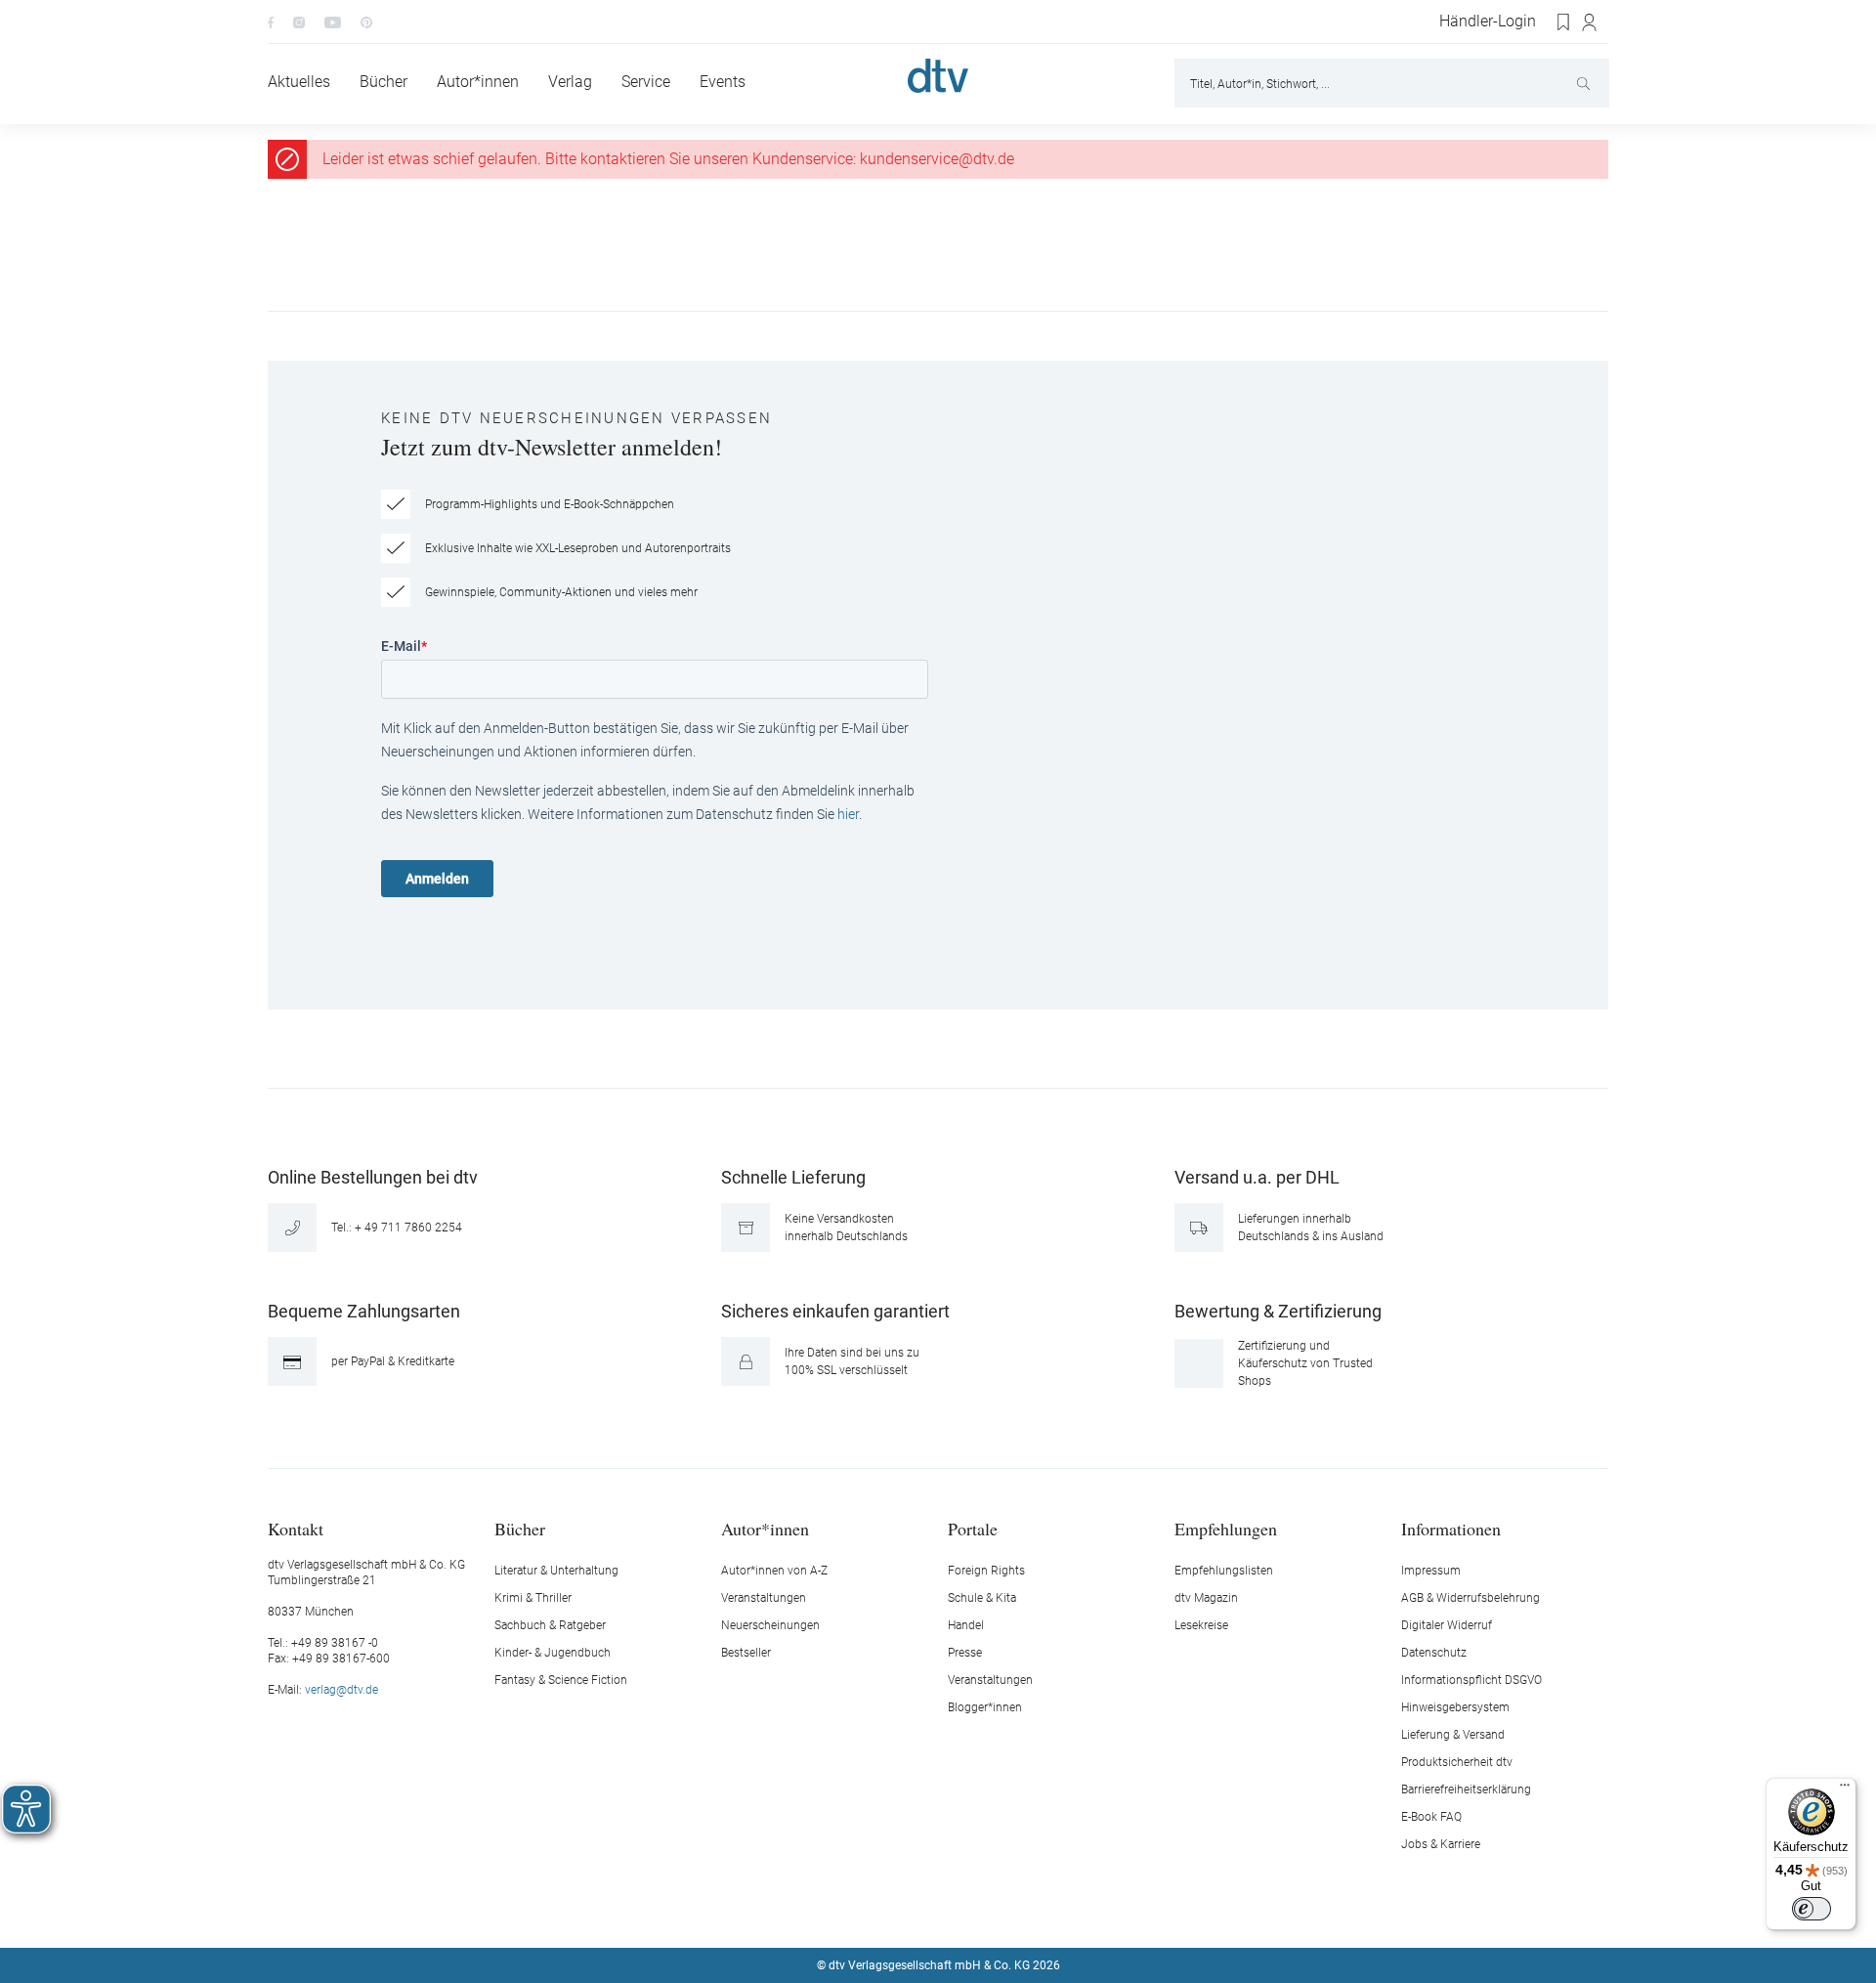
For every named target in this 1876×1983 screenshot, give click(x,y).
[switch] (1812, 1909)
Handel (966, 1625)
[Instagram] (299, 22)
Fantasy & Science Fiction (561, 1680)
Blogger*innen (985, 1707)
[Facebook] (271, 22)
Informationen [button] (1451, 1528)
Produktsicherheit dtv (1457, 1762)
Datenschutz (1434, 1653)
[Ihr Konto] (1590, 22)
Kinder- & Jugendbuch (553, 1653)
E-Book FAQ (1431, 1817)
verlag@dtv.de (341, 1690)
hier (848, 814)
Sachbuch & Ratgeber (550, 1625)
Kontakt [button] (296, 1528)
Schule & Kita (982, 1598)
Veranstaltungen (764, 1598)
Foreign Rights (986, 1571)
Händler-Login (1488, 22)
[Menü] (1845, 1789)
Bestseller (746, 1653)
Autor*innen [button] (765, 1528)
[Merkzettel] (1564, 22)
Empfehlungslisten (1224, 1571)
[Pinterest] (366, 22)
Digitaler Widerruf (1447, 1625)
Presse (965, 1653)
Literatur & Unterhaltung (556, 1571)
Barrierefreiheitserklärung (1466, 1789)
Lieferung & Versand (1453, 1735)
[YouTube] (333, 22)
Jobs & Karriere (1441, 1844)
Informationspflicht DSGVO (1471, 1680)
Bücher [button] (520, 1528)
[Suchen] (1585, 83)
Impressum (1431, 1571)
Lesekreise (1201, 1625)
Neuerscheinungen (770, 1625)
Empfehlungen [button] (1226, 1528)
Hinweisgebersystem (1455, 1707)
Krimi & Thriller (533, 1598)
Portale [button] (973, 1528)
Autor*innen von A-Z (774, 1571)
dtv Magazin (1206, 1598)
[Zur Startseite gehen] (938, 76)
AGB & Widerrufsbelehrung (1471, 1598)
